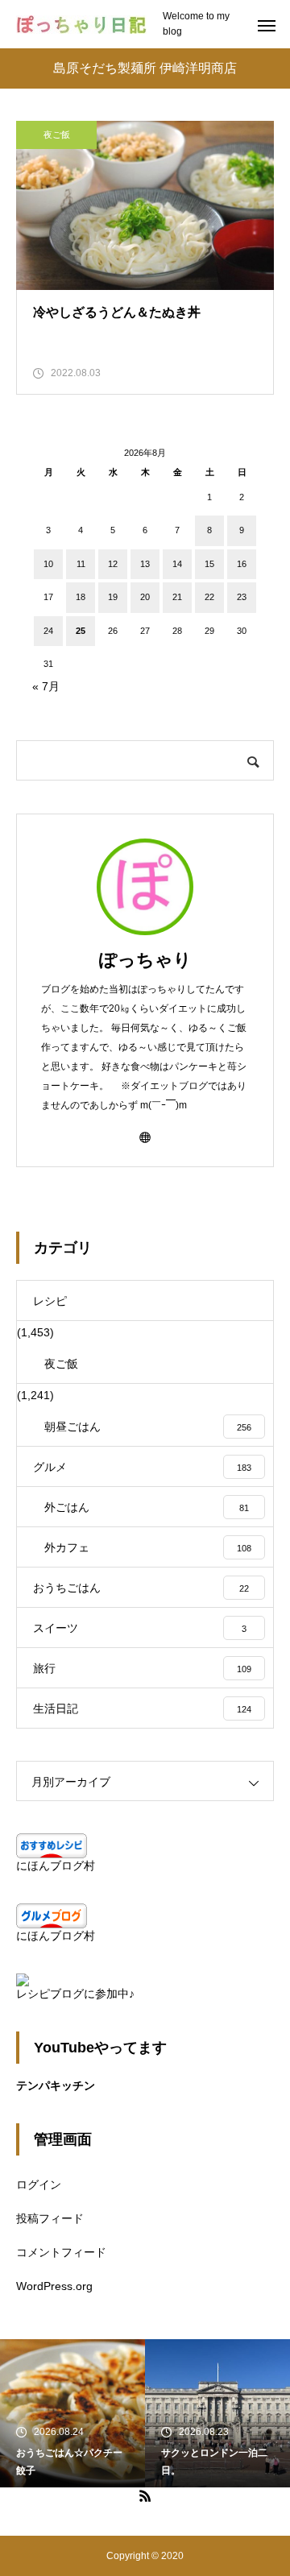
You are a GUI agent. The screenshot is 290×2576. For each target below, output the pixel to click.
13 (145, 564)
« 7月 (46, 686)
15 (209, 564)
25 (81, 631)
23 (242, 597)
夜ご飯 (57, 135)
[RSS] (145, 2495)
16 (242, 564)
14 (177, 564)
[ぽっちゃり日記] (81, 25)
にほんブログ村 (56, 1866)
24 (48, 631)
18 (81, 597)
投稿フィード (50, 2218)
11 (81, 564)
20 (145, 597)
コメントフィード (61, 2252)
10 (48, 564)
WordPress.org (54, 2286)
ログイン (39, 2185)
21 (177, 597)
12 (113, 564)
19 (113, 597)
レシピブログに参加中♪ (75, 1994)
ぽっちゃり (145, 960)
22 (209, 597)
